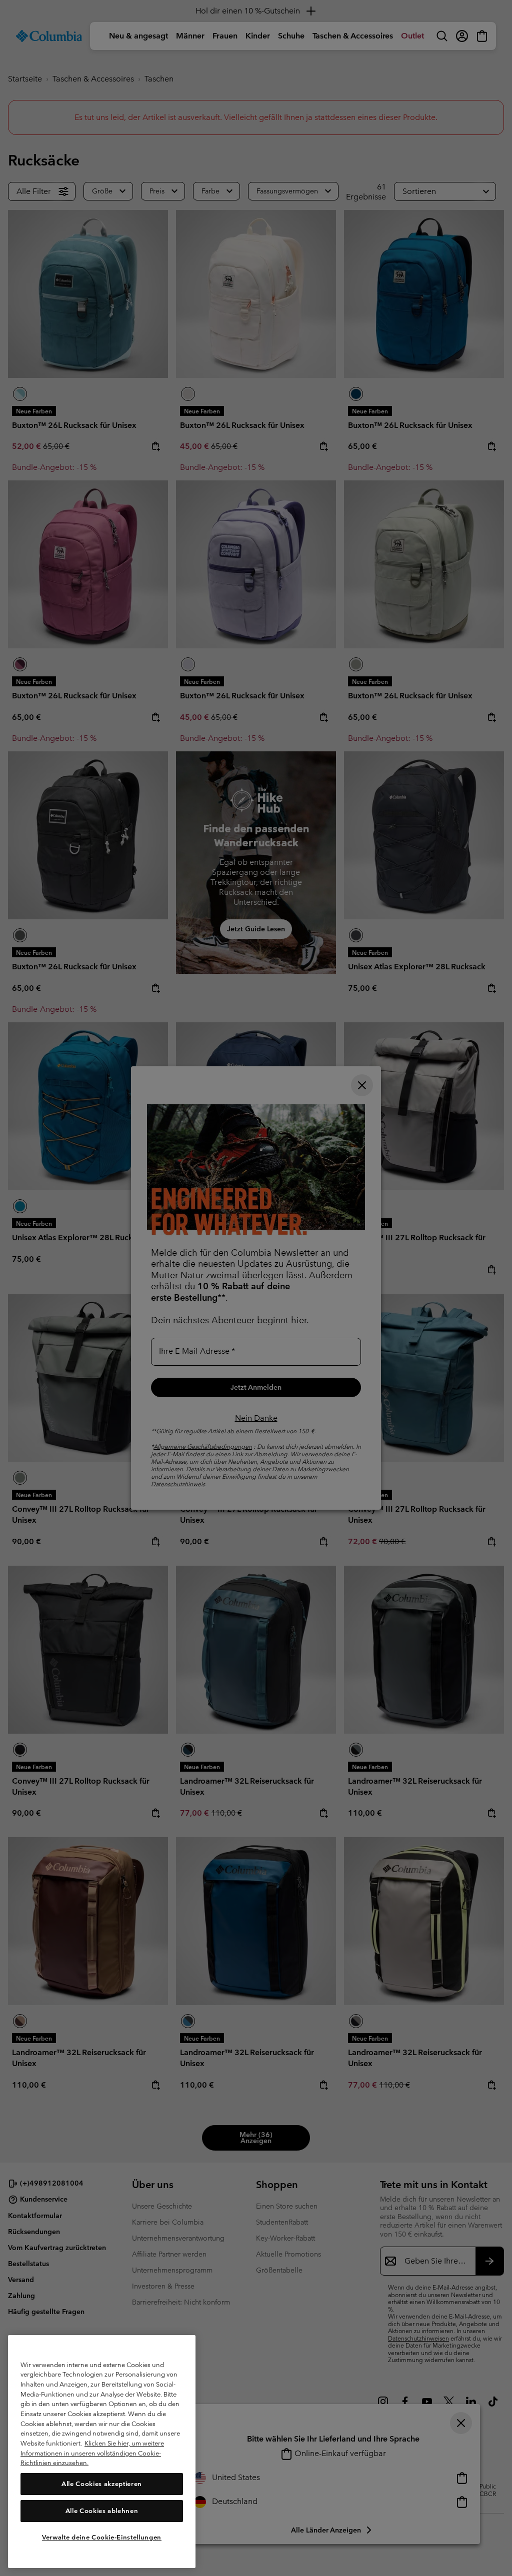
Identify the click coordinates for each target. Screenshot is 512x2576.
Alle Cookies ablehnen (102, 2511)
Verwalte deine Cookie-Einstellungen (102, 2537)
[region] (102, 2452)
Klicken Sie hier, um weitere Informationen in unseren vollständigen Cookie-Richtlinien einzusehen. (92, 2453)
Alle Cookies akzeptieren (102, 2484)
